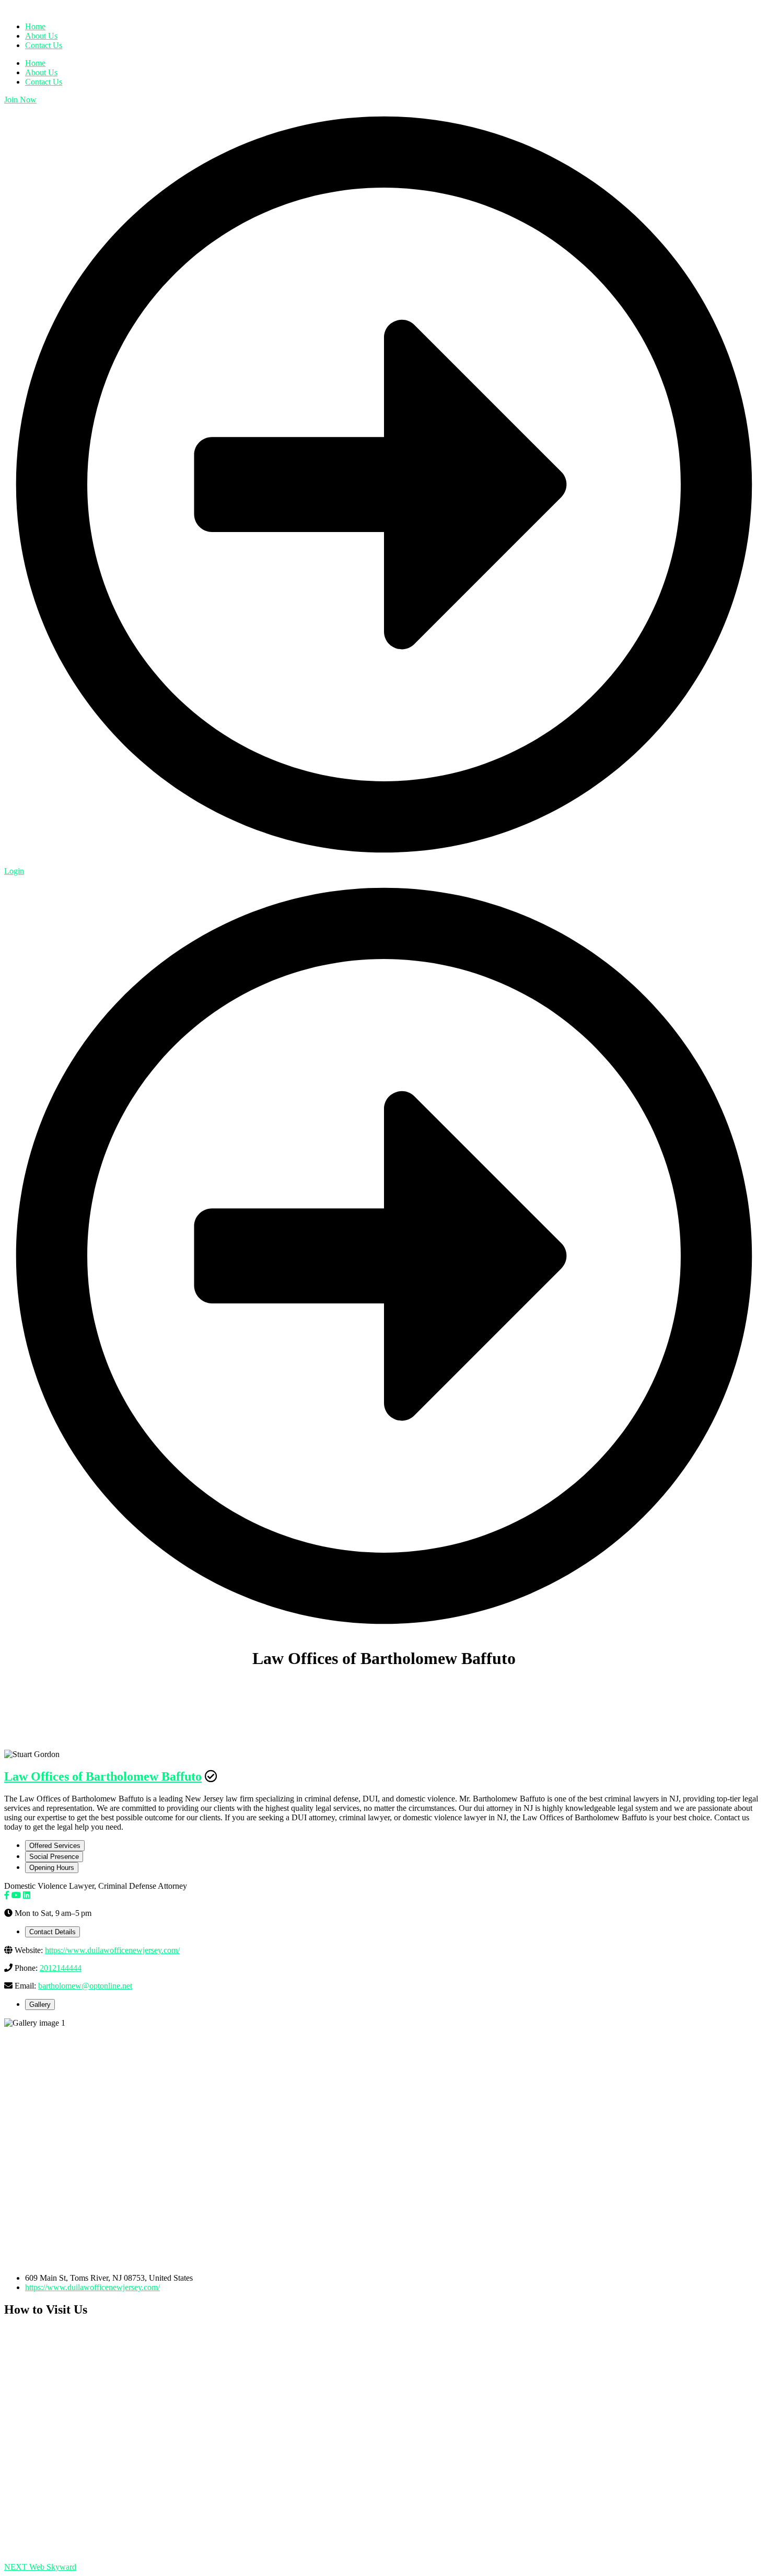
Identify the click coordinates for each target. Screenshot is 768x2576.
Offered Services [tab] (55, 1846)
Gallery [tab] (40, 2005)
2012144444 (61, 1968)
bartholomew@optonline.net (85, 1986)
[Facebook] (7, 1895)
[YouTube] (16, 1895)
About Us (41, 72)
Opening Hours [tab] (52, 1868)
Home (35, 63)
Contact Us (44, 82)
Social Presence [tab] (54, 1857)
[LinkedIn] (27, 1895)
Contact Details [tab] (53, 1932)
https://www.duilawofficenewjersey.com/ (112, 1950)
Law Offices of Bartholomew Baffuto (103, 1776)
